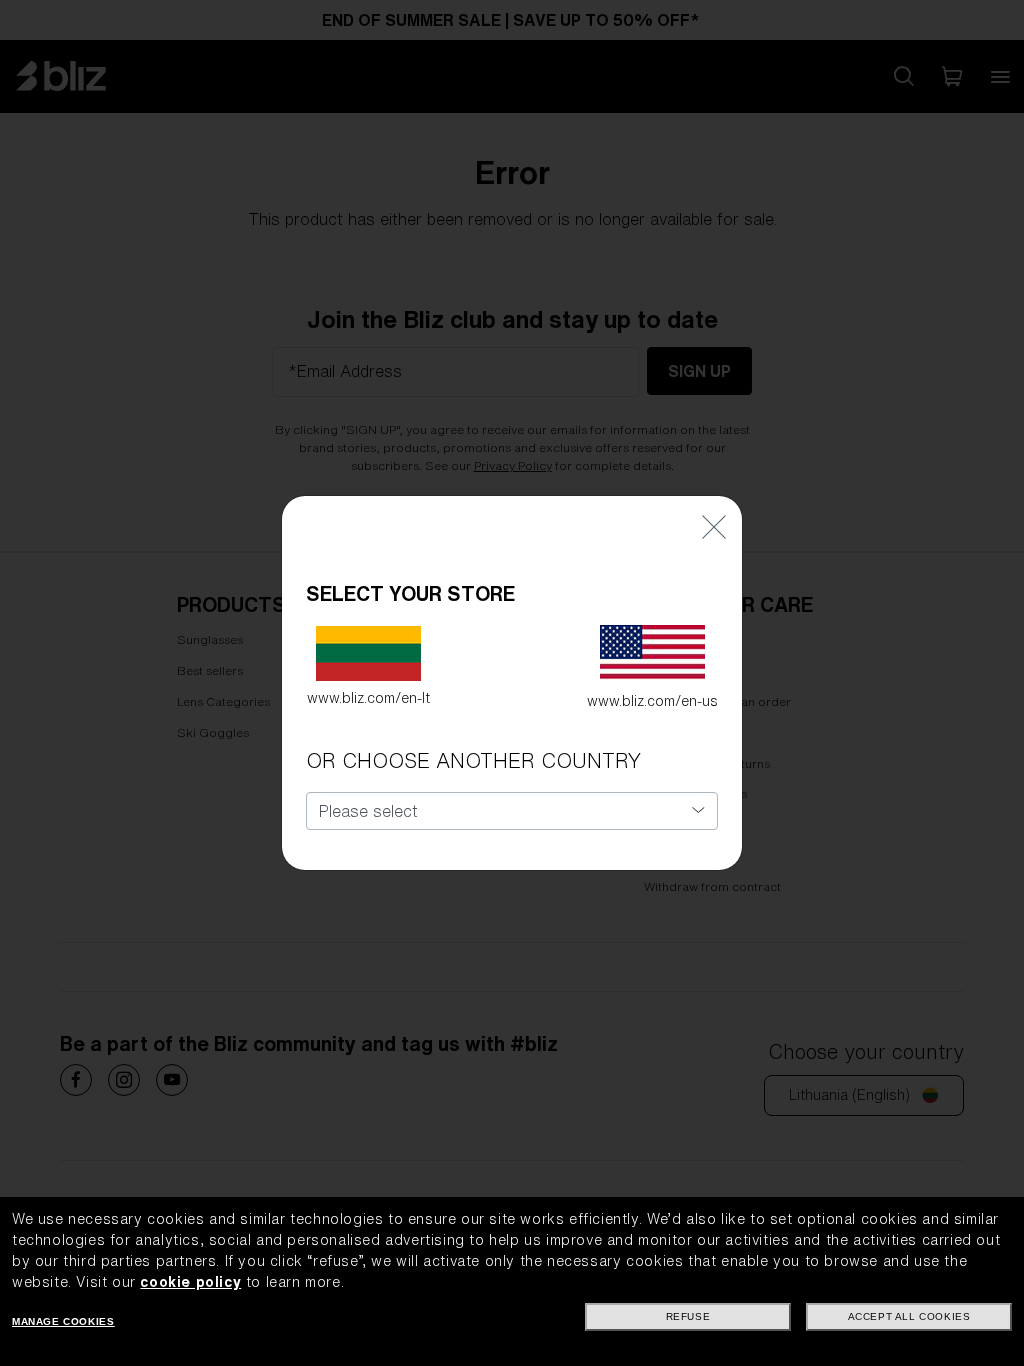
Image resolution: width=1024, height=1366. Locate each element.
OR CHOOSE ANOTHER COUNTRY (473, 760)
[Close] (714, 525)
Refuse (688, 1316)
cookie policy (190, 1282)
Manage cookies (63, 1321)
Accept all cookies (909, 1316)
